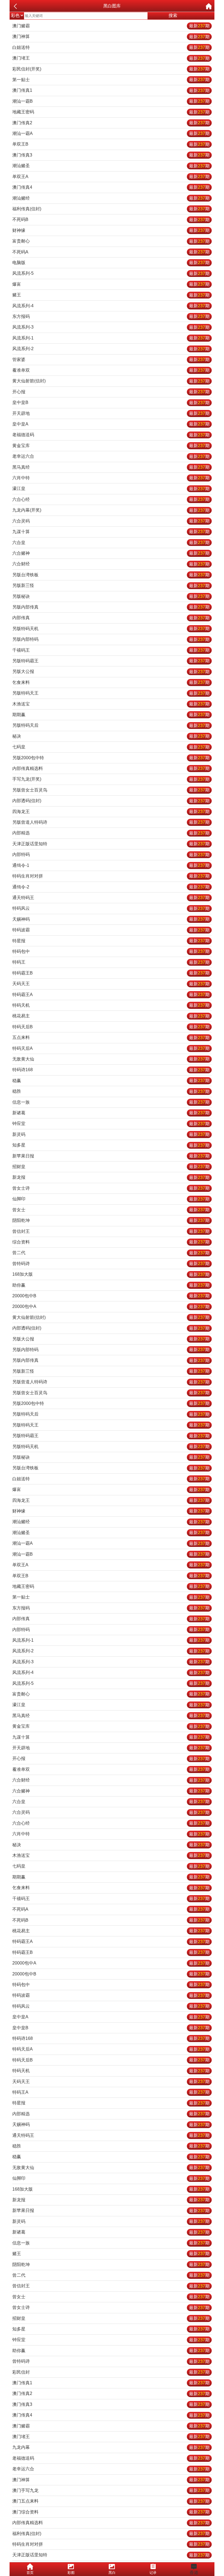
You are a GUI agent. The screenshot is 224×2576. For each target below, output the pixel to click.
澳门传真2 (111, 123)
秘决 (111, 736)
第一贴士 (111, 80)
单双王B (111, 144)
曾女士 (111, 1210)
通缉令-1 (111, 865)
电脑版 (111, 263)
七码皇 (111, 747)
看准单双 (111, 370)
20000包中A (111, 1306)
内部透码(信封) (111, 801)
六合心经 (111, 499)
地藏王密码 (111, 112)
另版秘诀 (111, 596)
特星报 (111, 941)
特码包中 (111, 951)
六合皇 (111, 543)
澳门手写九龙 (111, 2490)
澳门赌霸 (111, 26)
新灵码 (111, 1134)
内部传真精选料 (111, 768)
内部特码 (111, 854)
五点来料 (111, 1037)
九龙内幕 (111, 2447)
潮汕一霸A (111, 133)
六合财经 (111, 564)
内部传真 (111, 618)
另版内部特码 (111, 639)
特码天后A (111, 1048)
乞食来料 (111, 682)
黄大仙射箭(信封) (111, 381)
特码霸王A (111, 995)
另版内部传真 (111, 607)
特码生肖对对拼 (111, 876)
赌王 (111, 295)
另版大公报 (111, 671)
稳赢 (111, 1081)
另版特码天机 (111, 629)
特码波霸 (111, 930)
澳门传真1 (111, 90)
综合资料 (111, 1242)
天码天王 (111, 984)
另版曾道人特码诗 (111, 822)
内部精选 (111, 833)
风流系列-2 (111, 349)
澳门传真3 (111, 155)
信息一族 (111, 1102)
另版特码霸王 (111, 661)
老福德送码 (111, 435)
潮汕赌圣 (111, 166)
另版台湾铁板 (111, 575)
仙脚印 (111, 1199)
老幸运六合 (111, 456)
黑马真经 (111, 467)
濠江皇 (111, 488)
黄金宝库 (111, 446)
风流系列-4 (111, 306)
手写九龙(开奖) (111, 779)
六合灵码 (111, 521)
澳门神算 (111, 36)
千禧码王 (111, 650)
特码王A (111, 2092)
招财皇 (111, 1167)
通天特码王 (111, 898)
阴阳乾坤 (111, 1220)
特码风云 (111, 908)
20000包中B (111, 1296)
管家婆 (111, 360)
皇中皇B (111, 402)
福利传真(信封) (111, 209)
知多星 (111, 1145)
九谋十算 (111, 532)
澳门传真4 (111, 187)
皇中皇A (111, 424)
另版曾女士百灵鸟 (111, 790)
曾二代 (111, 1253)
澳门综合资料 (111, 2512)
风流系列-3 (111, 327)
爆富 (111, 284)
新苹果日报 (111, 1156)
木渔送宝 (111, 704)
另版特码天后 (111, 725)
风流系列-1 (111, 338)
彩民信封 (111, 2372)
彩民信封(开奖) (111, 69)
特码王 (111, 962)
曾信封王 (111, 1231)
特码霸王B (111, 973)
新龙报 (111, 1177)
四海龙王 (111, 812)
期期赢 (111, 715)
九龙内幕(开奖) (111, 510)
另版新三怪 (111, 585)
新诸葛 (111, 1113)
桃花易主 (111, 1016)
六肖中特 (111, 478)
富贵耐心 (111, 241)
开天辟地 (111, 413)
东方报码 (111, 316)
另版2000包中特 (111, 758)
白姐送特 (111, 47)
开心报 (111, 392)
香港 (194, 2573)
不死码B (111, 219)
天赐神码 (111, 919)
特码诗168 (111, 1070)
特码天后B (111, 1027)
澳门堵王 (111, 58)
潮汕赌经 (111, 198)
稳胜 (111, 1091)
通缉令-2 (111, 887)
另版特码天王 (111, 693)
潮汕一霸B (111, 101)
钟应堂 (111, 1123)
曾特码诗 (111, 1264)
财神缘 (111, 230)
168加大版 (111, 1274)
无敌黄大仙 (111, 1059)
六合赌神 (111, 553)
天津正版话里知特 (111, 844)
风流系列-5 (111, 273)
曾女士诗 (111, 1188)
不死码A (111, 252)
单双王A (111, 177)
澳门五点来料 (111, 2501)
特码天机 (111, 1005)
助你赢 (111, 1285)
